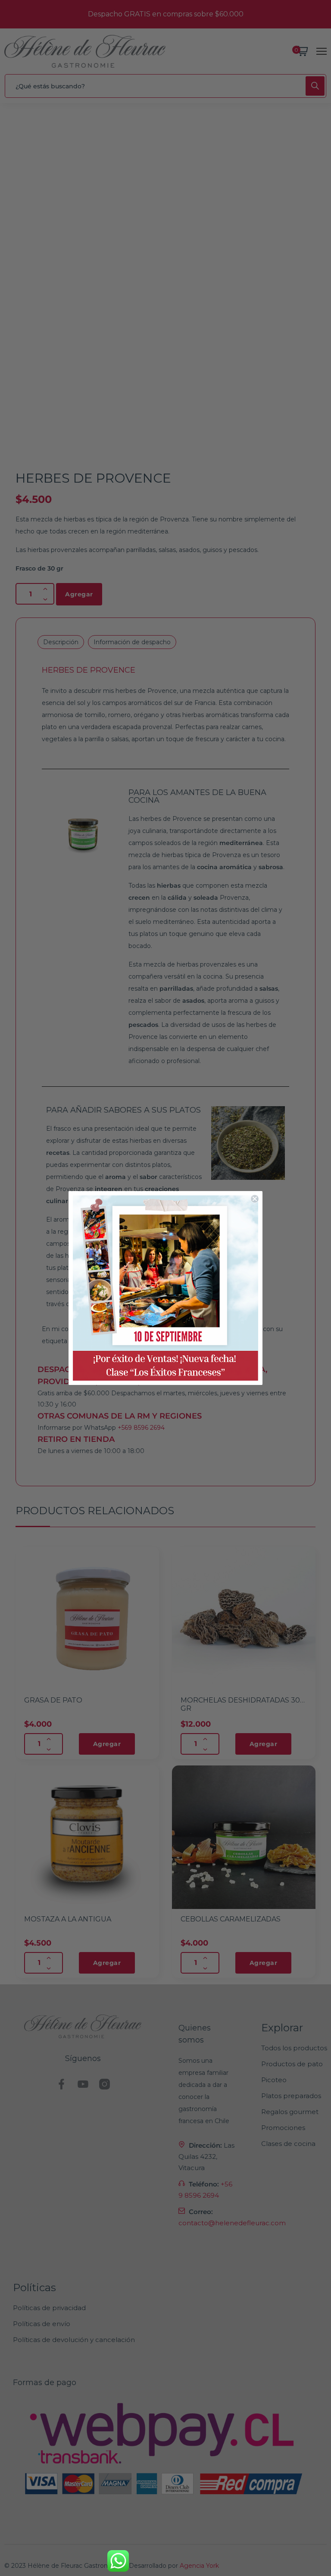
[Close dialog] (255, 1199)
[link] (165, 1288)
